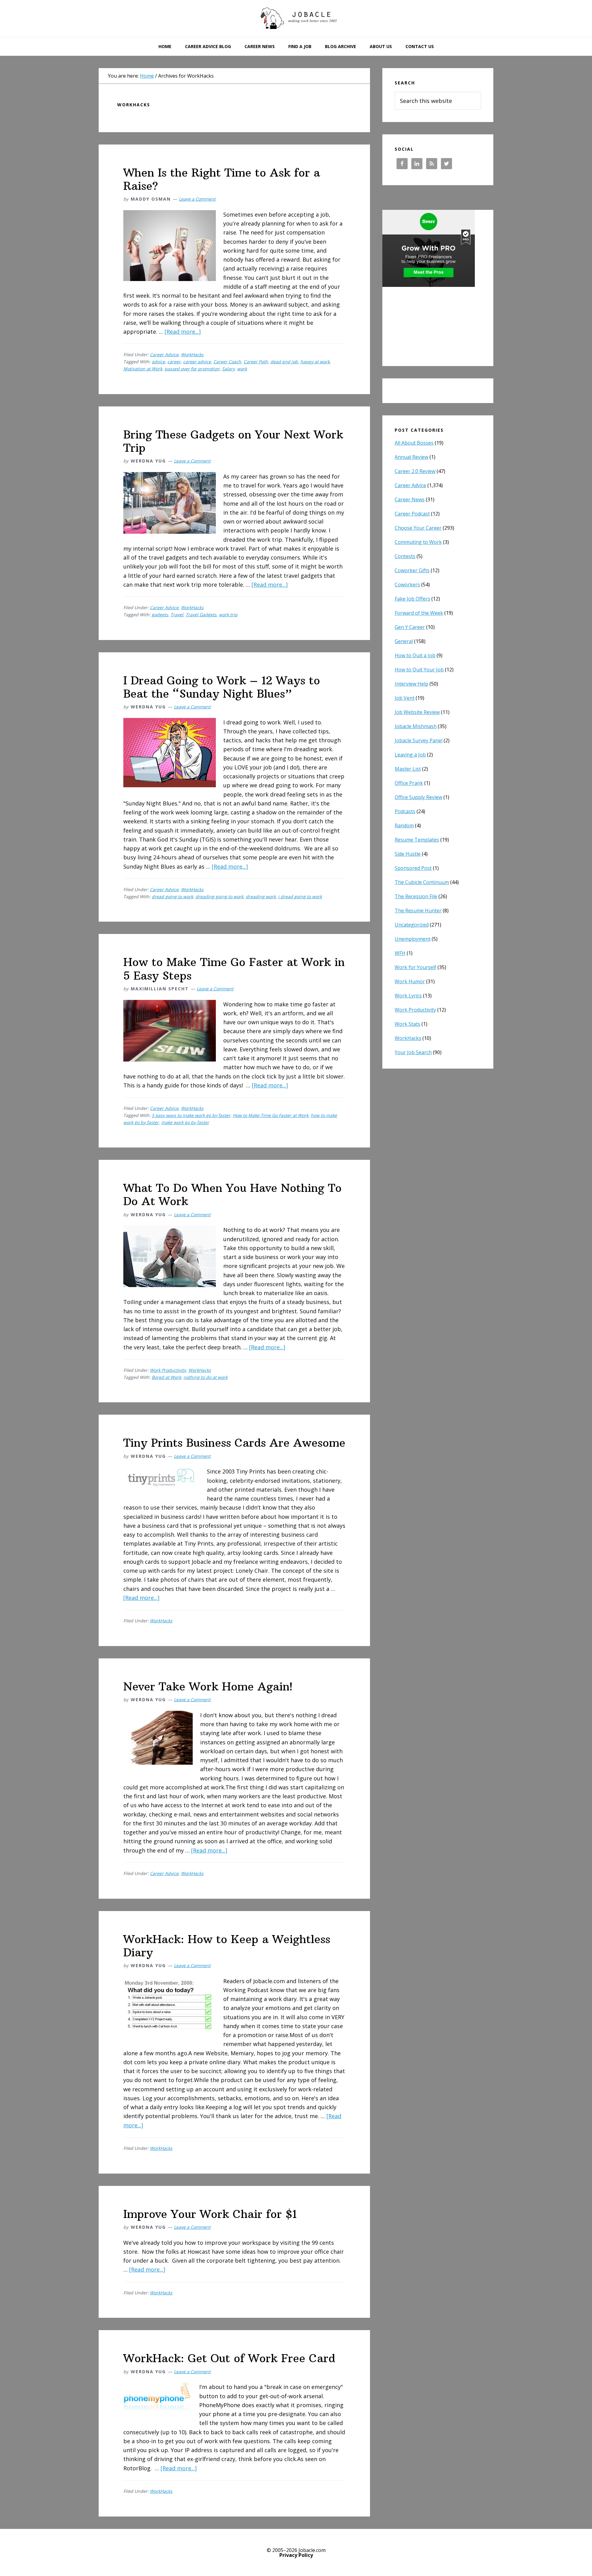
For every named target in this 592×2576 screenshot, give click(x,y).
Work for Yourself (415, 967)
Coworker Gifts (412, 570)
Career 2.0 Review (415, 471)
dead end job (284, 362)
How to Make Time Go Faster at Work (271, 1115)
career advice (197, 362)
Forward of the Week (419, 613)
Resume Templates (417, 840)
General (404, 641)
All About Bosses (414, 443)
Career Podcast (412, 514)
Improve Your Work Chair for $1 (210, 2214)
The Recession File (416, 896)
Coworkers (407, 585)
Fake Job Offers (412, 599)
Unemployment (413, 939)
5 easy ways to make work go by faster (191, 1115)
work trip (228, 615)
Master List (408, 769)
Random (404, 825)
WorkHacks (192, 355)
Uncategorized (412, 925)
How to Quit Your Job (419, 670)
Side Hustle (408, 854)
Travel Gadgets (201, 615)
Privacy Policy (296, 2555)
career (174, 362)
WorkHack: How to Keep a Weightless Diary (227, 1946)
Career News (410, 499)
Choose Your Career (418, 528)
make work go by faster (185, 1122)
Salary (228, 369)
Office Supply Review (418, 797)
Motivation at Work (143, 369)
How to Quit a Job (415, 655)
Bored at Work (166, 1377)
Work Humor (410, 981)
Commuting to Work (418, 542)
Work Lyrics (408, 996)
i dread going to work (300, 897)
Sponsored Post (413, 868)
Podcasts (405, 811)
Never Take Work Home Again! (208, 1687)
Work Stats (407, 1024)
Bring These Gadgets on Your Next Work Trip (233, 441)
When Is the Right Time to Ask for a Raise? (222, 179)
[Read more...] (183, 332)
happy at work (315, 362)
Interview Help (411, 684)
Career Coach (227, 362)
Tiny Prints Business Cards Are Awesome (234, 1443)
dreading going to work (219, 897)
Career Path (256, 362)
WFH (400, 953)
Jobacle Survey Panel (419, 740)
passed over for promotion (192, 369)
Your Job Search (413, 1052)
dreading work (261, 897)
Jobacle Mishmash (416, 726)
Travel (177, 615)
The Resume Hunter (418, 911)
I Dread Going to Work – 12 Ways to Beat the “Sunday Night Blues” (222, 687)
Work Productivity (168, 1370)
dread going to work (172, 897)
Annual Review (411, 457)
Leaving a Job (410, 755)
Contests (405, 556)
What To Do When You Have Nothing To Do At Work (232, 1195)
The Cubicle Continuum (422, 882)
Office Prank (409, 783)
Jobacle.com (296, 18)
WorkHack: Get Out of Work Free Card (229, 2358)
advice (158, 362)
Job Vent (405, 698)
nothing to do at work (206, 1377)
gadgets (160, 615)
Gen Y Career (410, 627)
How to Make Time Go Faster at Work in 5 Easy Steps (234, 969)
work (242, 369)
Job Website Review (417, 712)
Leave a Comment (197, 199)
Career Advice (164, 355)
